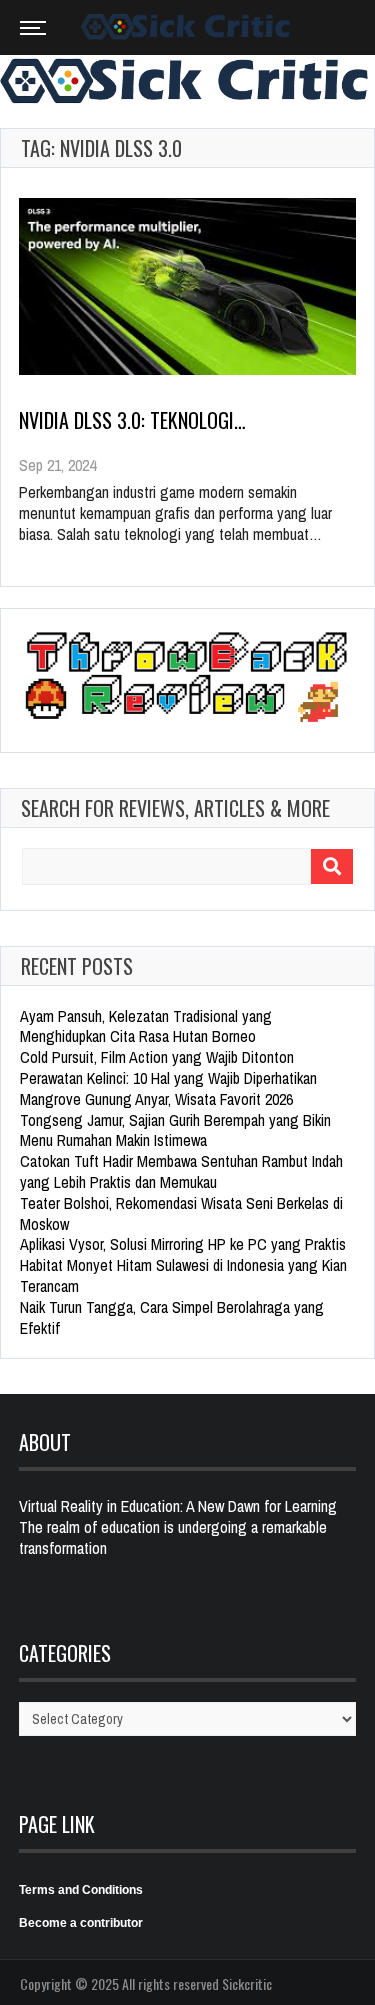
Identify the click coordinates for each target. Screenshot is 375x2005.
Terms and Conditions (81, 1890)
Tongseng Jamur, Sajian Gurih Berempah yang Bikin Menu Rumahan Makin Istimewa (175, 1130)
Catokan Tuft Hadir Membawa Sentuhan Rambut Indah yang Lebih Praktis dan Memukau (181, 1171)
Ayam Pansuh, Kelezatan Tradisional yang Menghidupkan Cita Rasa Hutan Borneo (146, 1026)
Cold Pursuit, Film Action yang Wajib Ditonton (157, 1057)
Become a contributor (81, 1923)
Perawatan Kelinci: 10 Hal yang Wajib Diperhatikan (168, 1078)
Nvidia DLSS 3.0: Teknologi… (132, 420)
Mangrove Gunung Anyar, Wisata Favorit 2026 (156, 1099)
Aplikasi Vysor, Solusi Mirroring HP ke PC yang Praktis (183, 1244)
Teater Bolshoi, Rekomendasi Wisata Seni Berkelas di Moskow (181, 1213)
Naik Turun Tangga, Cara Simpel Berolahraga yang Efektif (172, 1317)
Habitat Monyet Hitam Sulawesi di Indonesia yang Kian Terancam (183, 1275)
